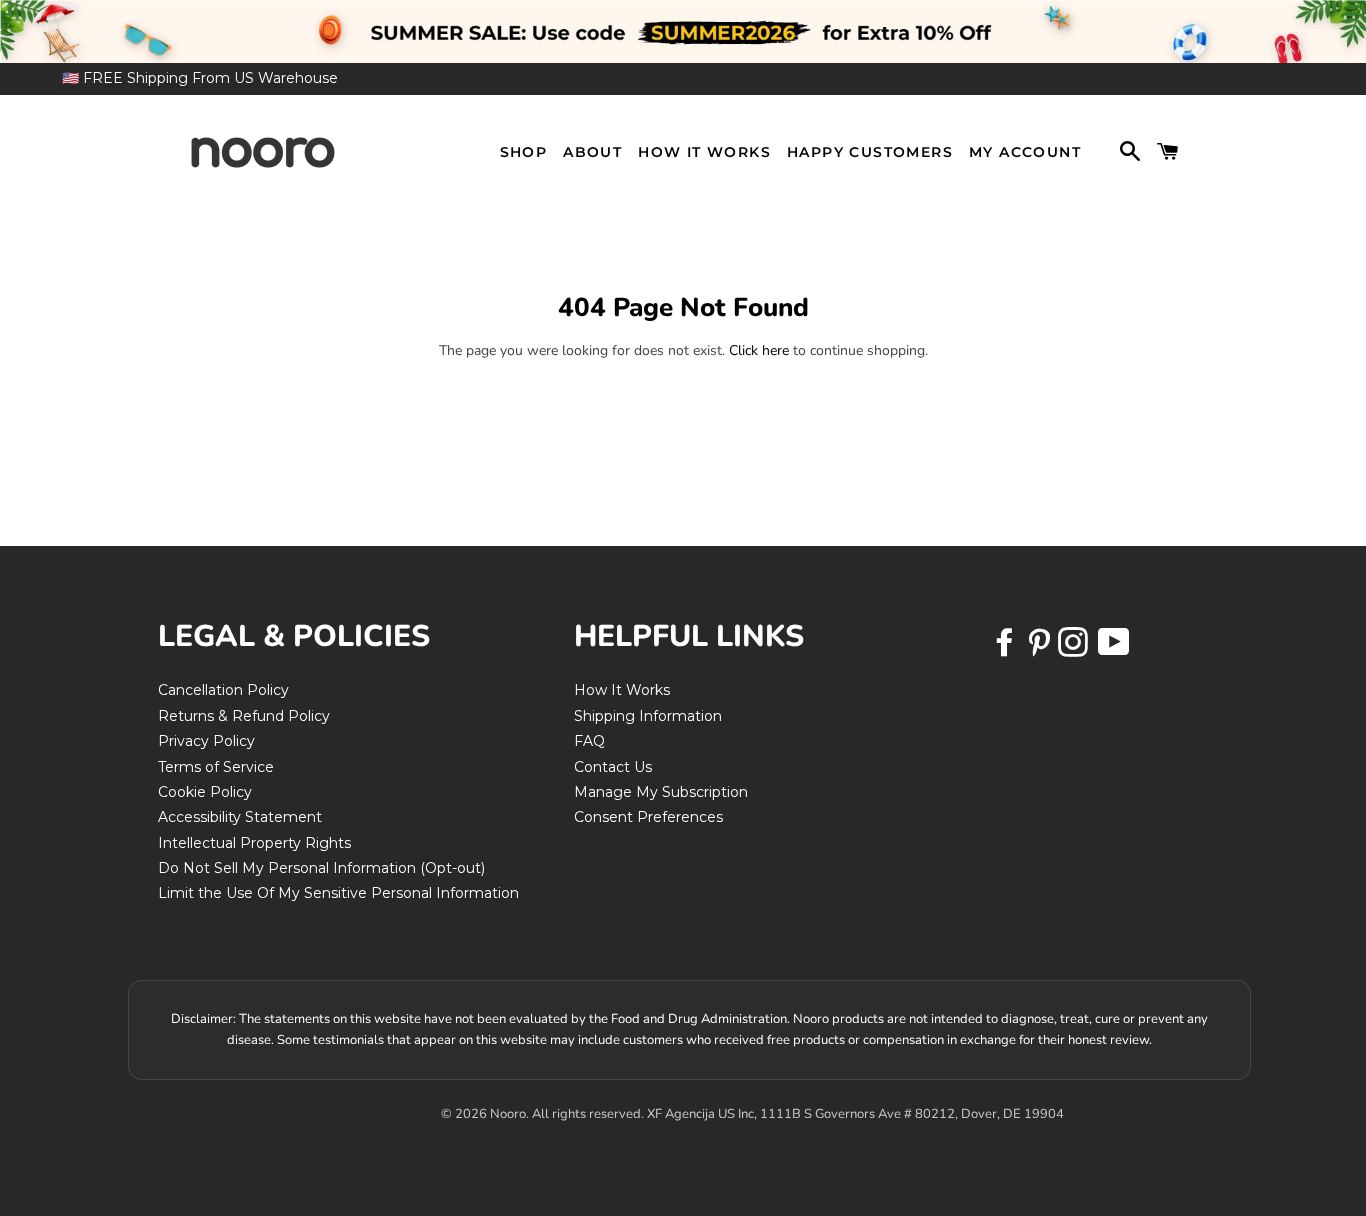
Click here (759, 350)
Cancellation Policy (223, 690)
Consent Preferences (648, 817)
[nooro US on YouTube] (1113, 649)
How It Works (704, 152)
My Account (1025, 152)
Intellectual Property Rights (254, 843)
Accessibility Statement (240, 817)
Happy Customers (870, 152)
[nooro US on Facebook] (1007, 649)
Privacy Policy (206, 741)
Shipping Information (648, 716)
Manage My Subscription (661, 792)
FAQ (589, 741)
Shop (524, 152)
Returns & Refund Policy (244, 716)
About (592, 152)
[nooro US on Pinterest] (1041, 649)
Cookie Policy (205, 792)
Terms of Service (216, 767)
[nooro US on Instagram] (1075, 649)
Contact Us (613, 767)
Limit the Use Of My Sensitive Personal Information (338, 893)
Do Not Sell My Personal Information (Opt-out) (321, 868)
